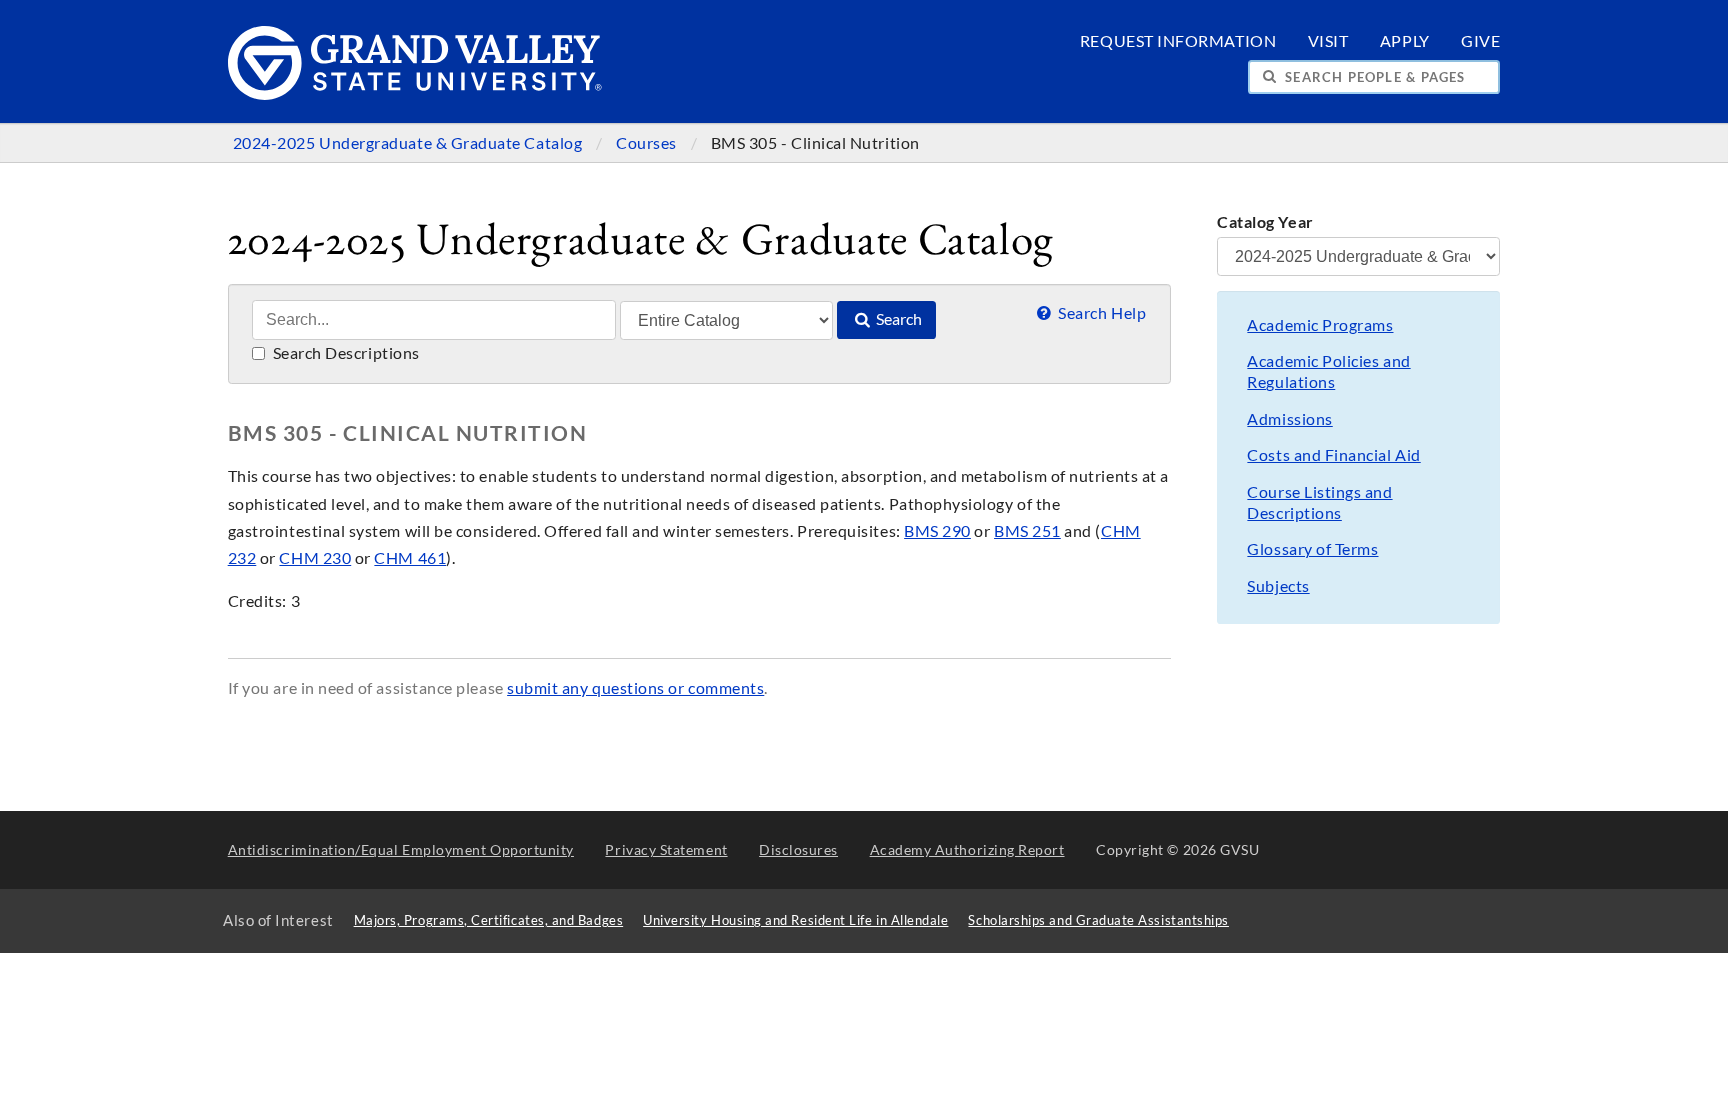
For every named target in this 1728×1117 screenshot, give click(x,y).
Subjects (1278, 586)
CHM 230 (315, 558)
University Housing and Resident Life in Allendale (795, 920)
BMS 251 (1027, 531)
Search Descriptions (344, 353)
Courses (648, 143)
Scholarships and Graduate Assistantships (1098, 920)
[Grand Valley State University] (415, 94)
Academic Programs (1320, 325)
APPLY (1405, 41)
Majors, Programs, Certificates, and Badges (489, 920)
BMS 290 (937, 531)
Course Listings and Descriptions (1319, 502)
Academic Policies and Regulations (1328, 371)
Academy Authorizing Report (967, 849)
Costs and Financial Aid (1333, 455)
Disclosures (798, 849)
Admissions (1289, 419)
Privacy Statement (666, 849)
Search (897, 319)
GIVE (1480, 41)
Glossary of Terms (1312, 549)
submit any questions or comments (635, 688)
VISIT (1328, 41)
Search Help (1100, 313)
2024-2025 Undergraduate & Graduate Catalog (409, 143)
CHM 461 (410, 558)
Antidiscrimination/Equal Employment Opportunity (401, 849)
